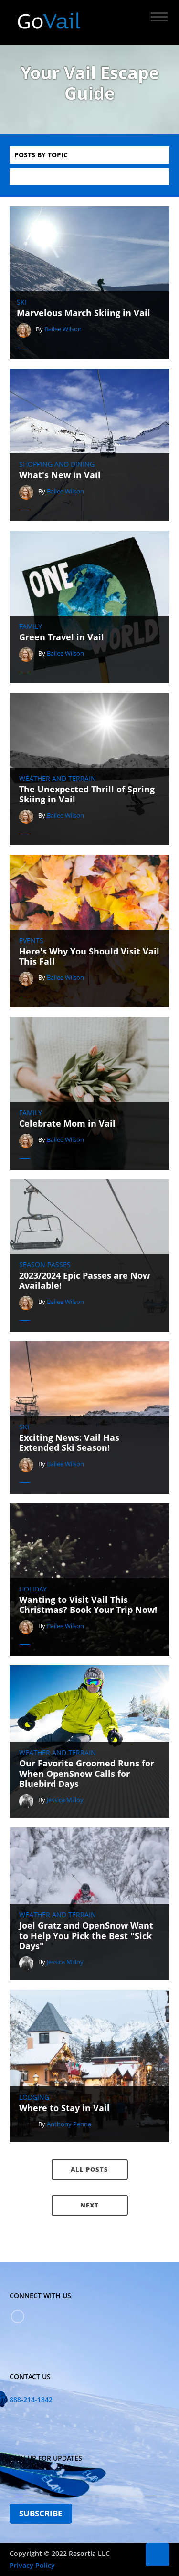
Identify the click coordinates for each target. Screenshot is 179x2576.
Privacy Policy (32, 2565)
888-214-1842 (31, 2399)
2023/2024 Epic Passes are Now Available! (84, 1281)
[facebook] (18, 2317)
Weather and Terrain (58, 779)
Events (31, 941)
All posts (89, 2169)
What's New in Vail (60, 475)
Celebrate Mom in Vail (67, 1124)
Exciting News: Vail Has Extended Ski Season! (69, 1443)
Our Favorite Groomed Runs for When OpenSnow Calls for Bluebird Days (87, 1774)
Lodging (34, 2097)
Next (89, 2205)
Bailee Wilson (63, 329)
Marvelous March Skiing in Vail (84, 313)
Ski (22, 302)
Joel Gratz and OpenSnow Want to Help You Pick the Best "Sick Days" (86, 1936)
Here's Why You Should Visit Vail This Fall (89, 957)
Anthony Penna (69, 2124)
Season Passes (45, 1265)
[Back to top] (158, 2555)
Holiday (33, 1589)
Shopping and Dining (57, 464)
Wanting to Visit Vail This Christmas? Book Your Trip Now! (88, 1605)
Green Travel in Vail (62, 637)
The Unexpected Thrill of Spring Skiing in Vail (87, 795)
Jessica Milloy (65, 1800)
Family (31, 626)
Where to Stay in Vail (64, 2108)
